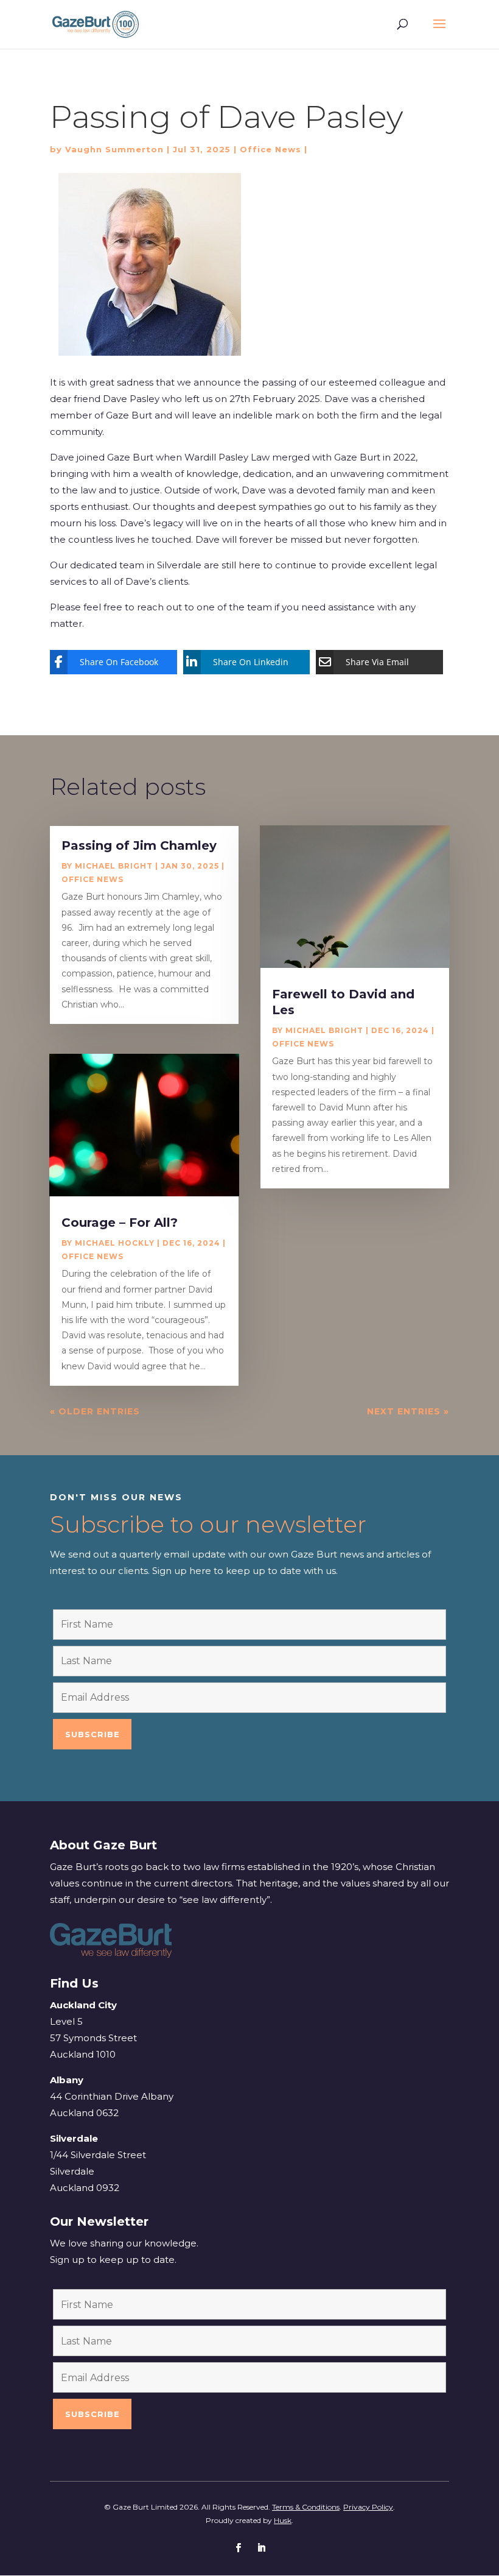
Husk (283, 2520)
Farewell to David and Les (343, 1002)
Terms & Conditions (306, 2507)
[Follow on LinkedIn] (261, 2548)
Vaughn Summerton (114, 149)
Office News (270, 149)
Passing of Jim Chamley (139, 845)
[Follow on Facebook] (238, 2548)
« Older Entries (95, 1411)
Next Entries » (408, 1411)
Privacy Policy (368, 2507)
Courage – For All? (120, 1223)
